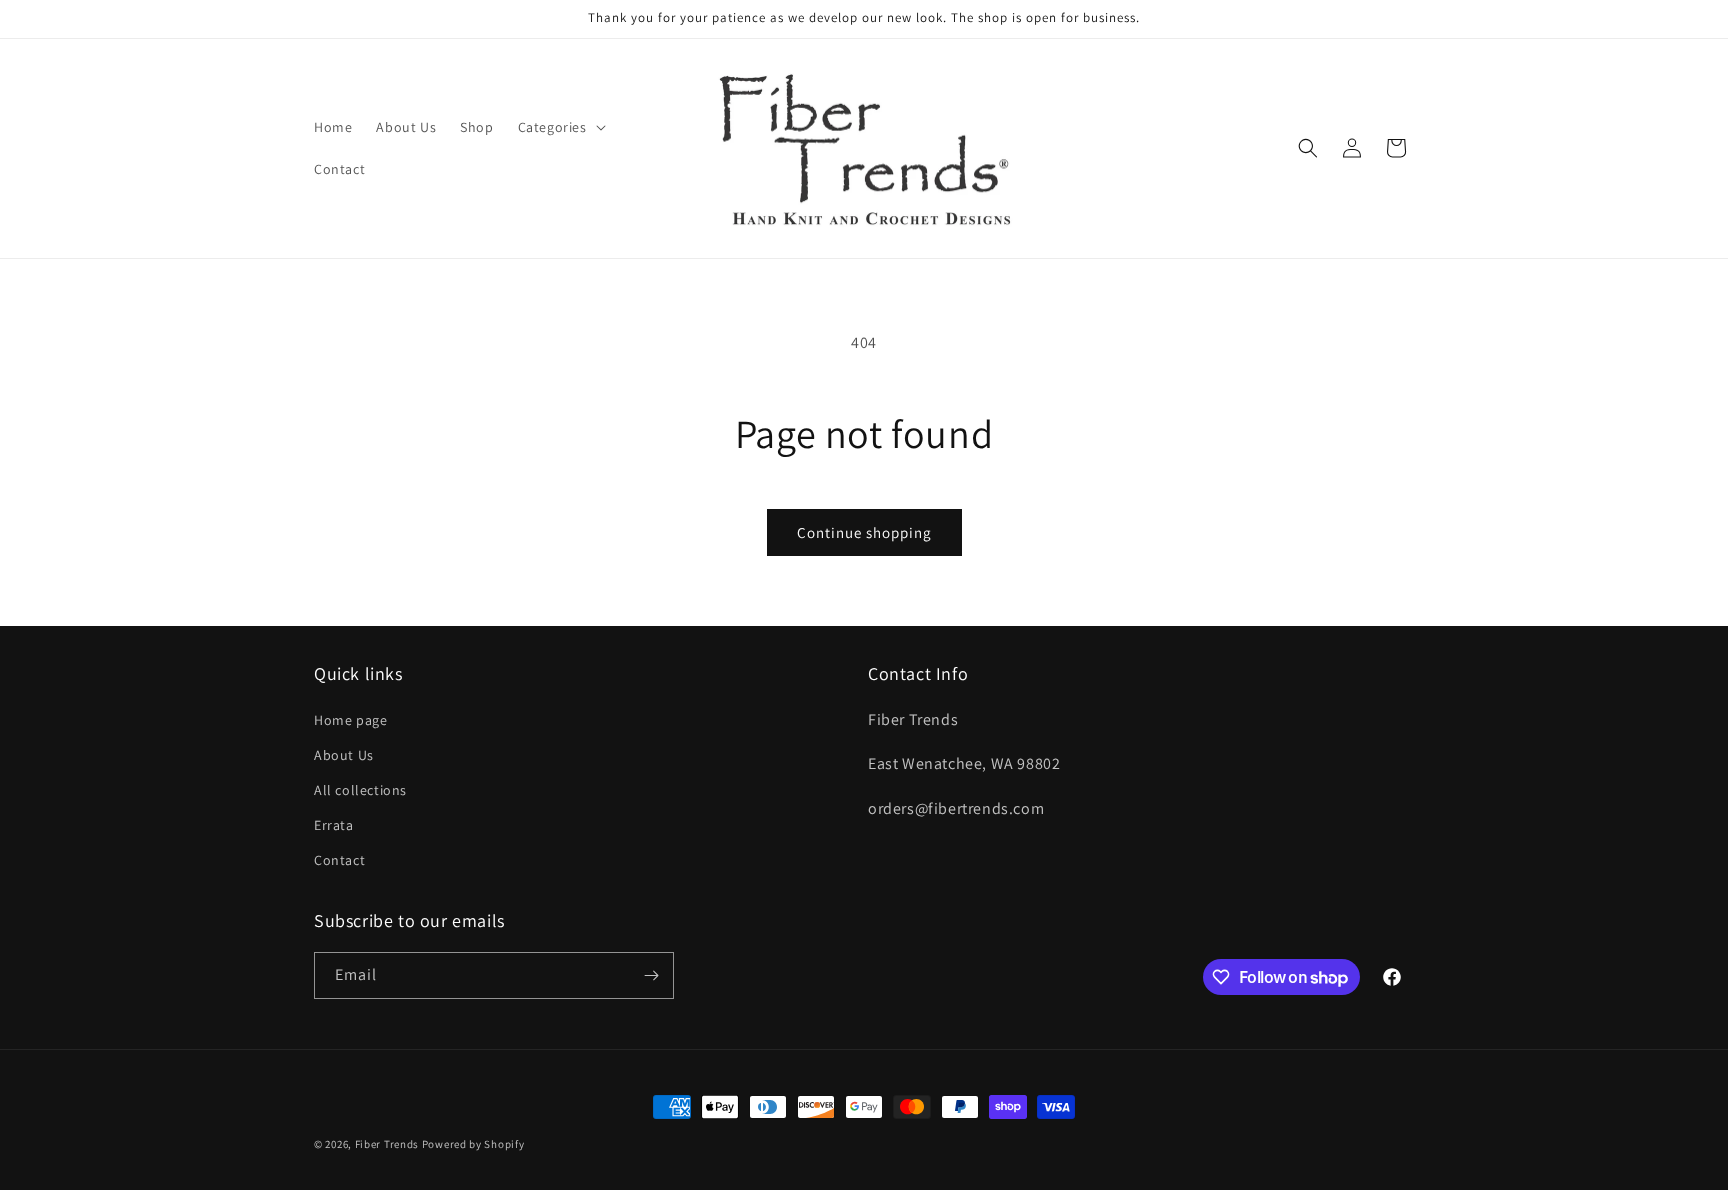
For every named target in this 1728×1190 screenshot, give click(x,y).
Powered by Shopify (473, 1144)
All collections (360, 790)
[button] (560, 127)
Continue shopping (864, 532)
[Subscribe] (651, 975)
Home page (350, 720)
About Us (344, 755)
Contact (339, 860)
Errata (334, 825)
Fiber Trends (387, 1144)
